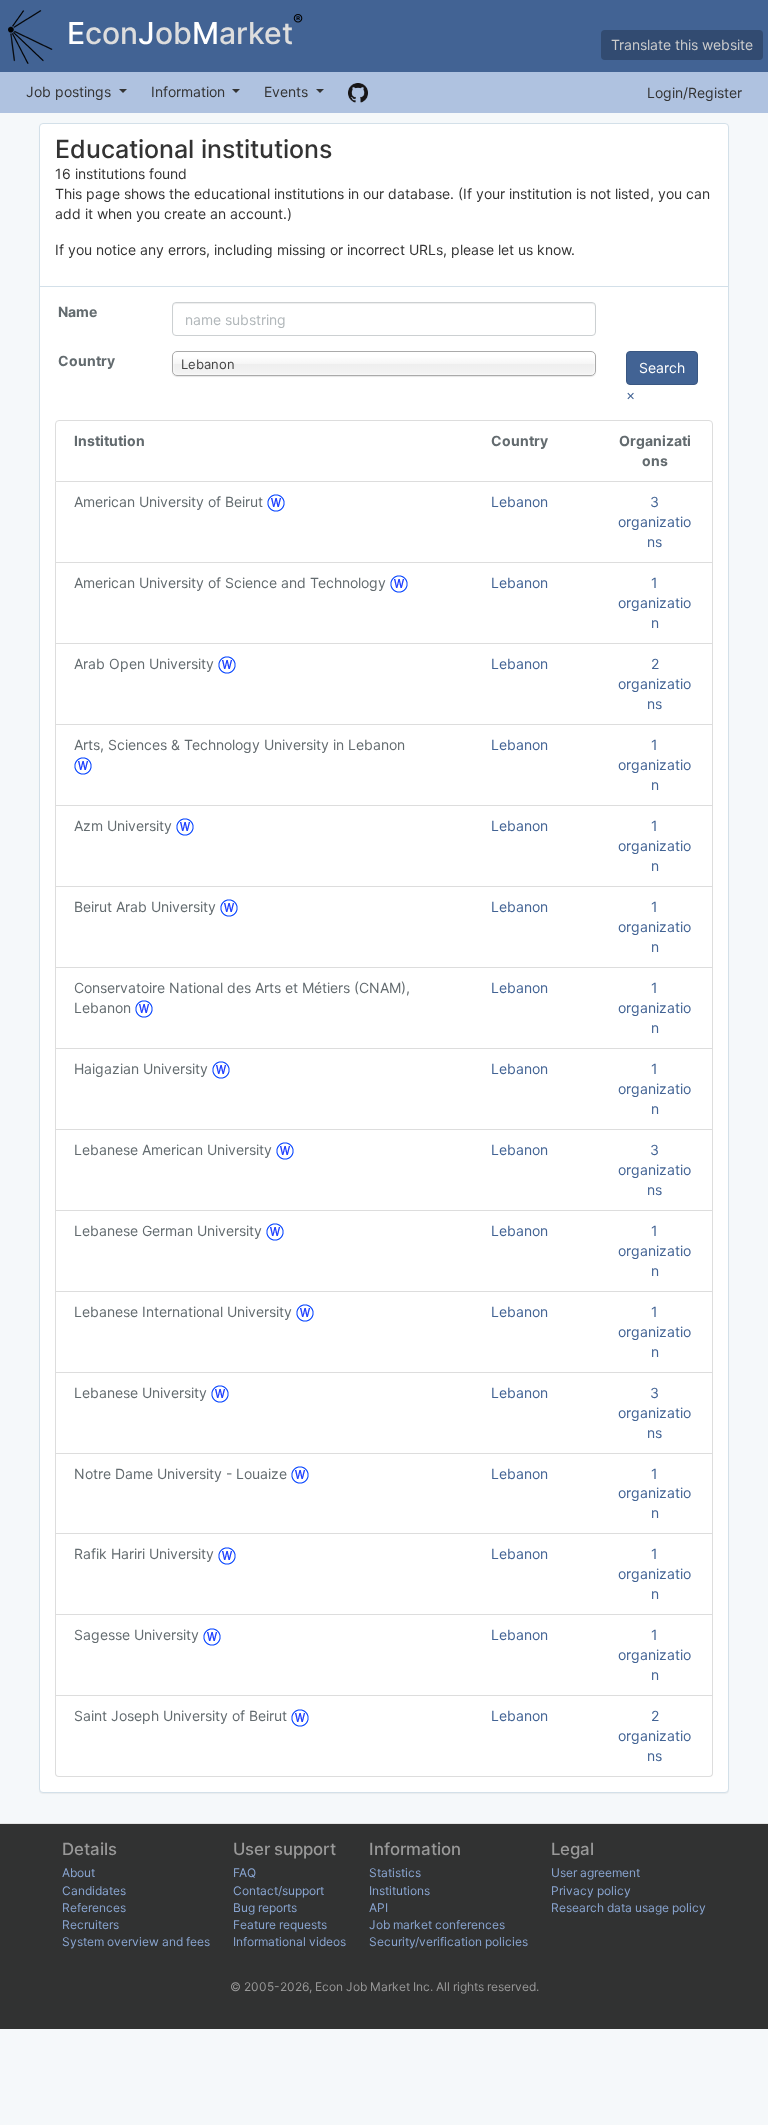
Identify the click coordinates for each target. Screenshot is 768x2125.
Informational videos (289, 1941)
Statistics (395, 1872)
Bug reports (265, 1907)
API (378, 1907)
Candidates (94, 1890)
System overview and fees (136, 1941)
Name (77, 311)
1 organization (654, 602)
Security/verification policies (448, 1941)
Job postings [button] (70, 91)
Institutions (399, 1890)
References (94, 1907)
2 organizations (654, 683)
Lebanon (519, 501)
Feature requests (280, 1924)
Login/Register (694, 92)
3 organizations (654, 521)
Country (86, 360)
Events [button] (288, 91)
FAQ (244, 1872)
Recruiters (90, 1924)
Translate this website (682, 44)
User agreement (595, 1872)
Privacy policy (591, 1890)
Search (662, 367)
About (78, 1872)
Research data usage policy (628, 1907)
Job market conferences (437, 1924)
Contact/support (278, 1890)
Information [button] (190, 91)
